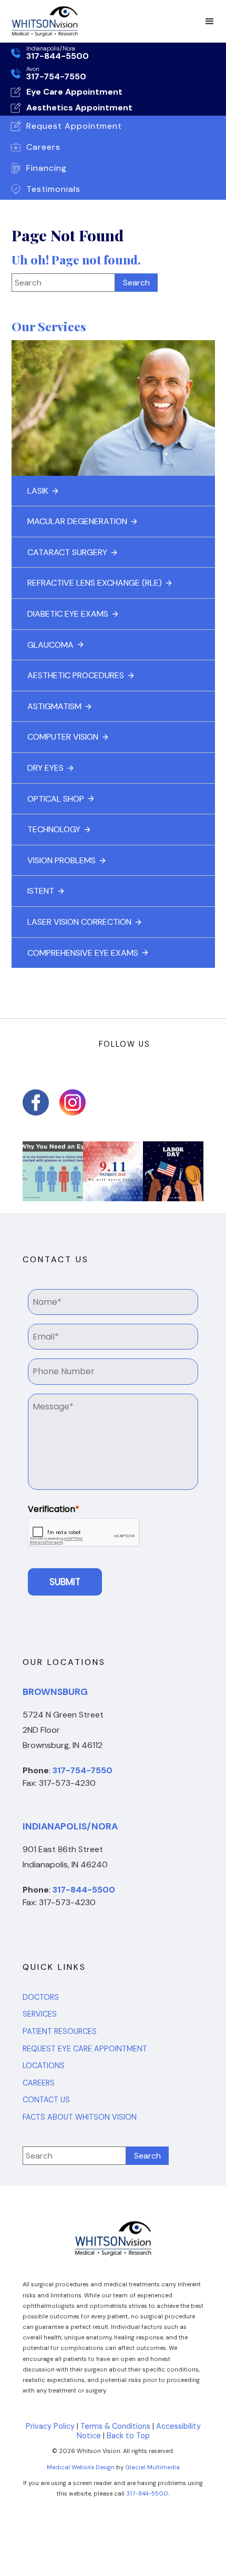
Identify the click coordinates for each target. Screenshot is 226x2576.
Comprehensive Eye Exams (83, 953)
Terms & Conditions (115, 2426)
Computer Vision (63, 737)
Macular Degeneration (77, 521)
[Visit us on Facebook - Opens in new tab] (36, 1102)
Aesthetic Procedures (76, 675)
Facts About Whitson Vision (80, 2117)
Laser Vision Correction (79, 922)
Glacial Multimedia (152, 2467)
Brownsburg (55, 1692)
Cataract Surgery (67, 552)
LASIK (38, 491)
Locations (44, 2066)
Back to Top (128, 2436)
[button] (210, 22)
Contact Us (46, 2100)
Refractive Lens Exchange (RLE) (95, 583)
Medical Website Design (81, 2467)
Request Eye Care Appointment (85, 2049)
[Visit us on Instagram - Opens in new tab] (73, 1102)
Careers (39, 2083)
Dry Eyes (45, 768)
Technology (54, 829)
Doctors (41, 1997)
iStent (41, 891)
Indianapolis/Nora (70, 1826)
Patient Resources (60, 2032)
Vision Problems (61, 860)
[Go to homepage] (42, 21)
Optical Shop (56, 799)
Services (40, 2014)
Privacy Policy (50, 2426)
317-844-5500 (147, 2493)
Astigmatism (54, 706)
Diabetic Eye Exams (68, 614)
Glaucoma (50, 645)
